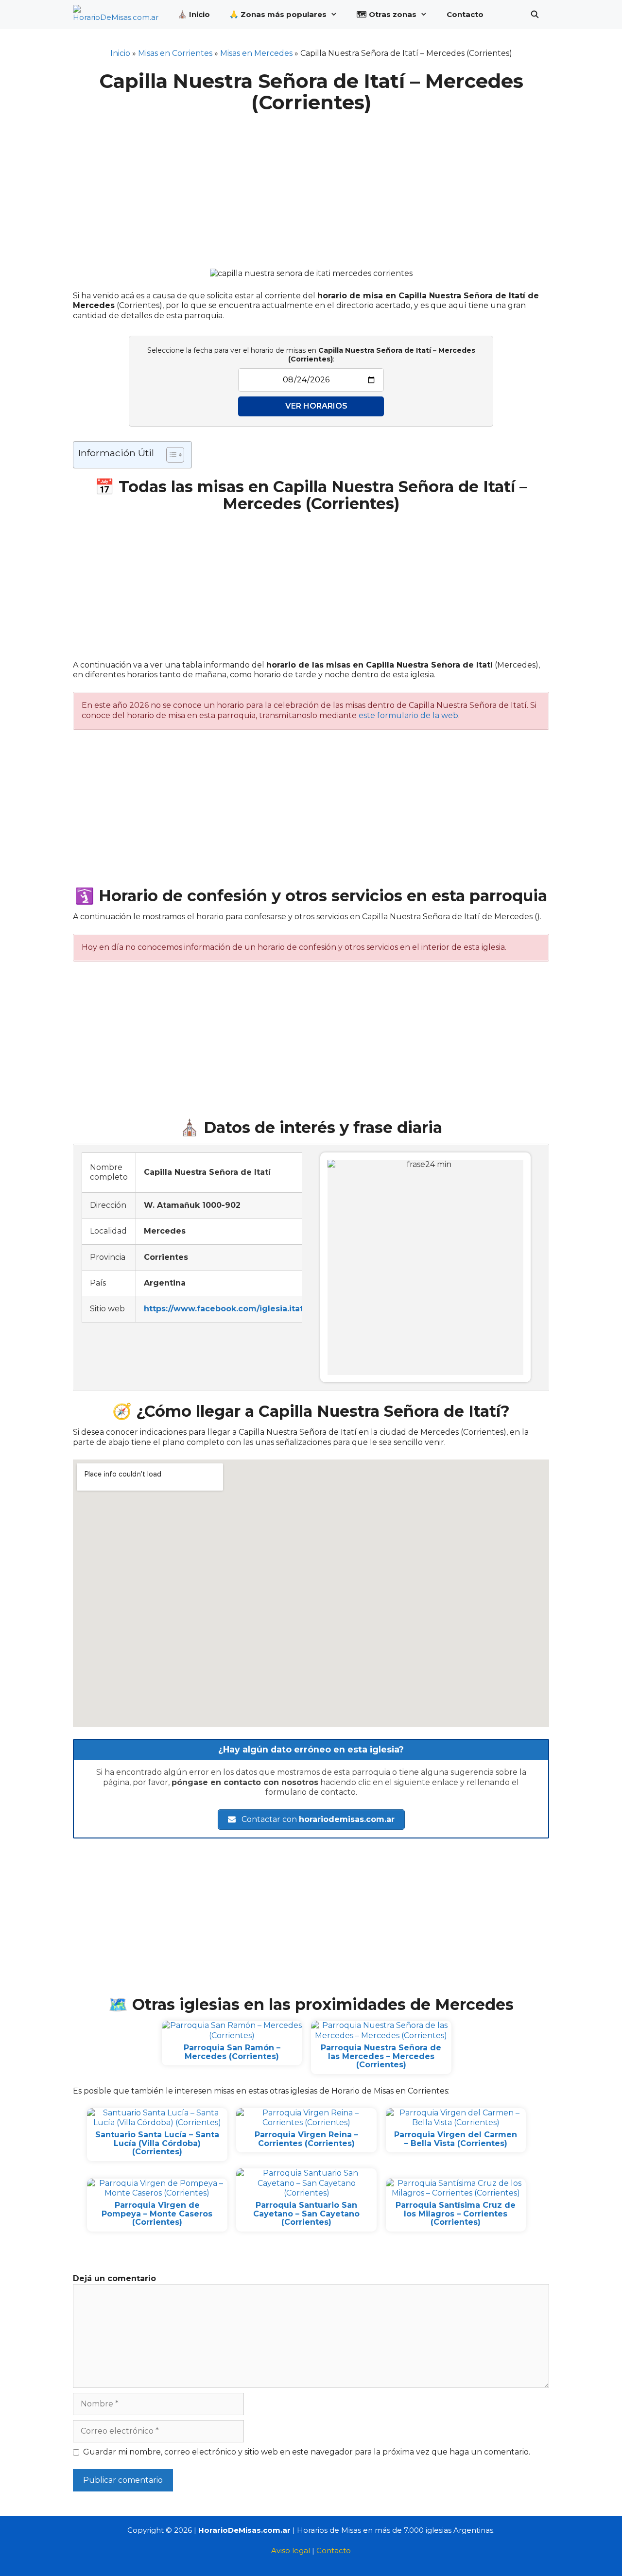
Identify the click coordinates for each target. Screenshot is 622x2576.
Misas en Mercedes (256, 53)
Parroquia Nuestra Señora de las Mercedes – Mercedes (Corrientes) (381, 2056)
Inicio (120, 53)
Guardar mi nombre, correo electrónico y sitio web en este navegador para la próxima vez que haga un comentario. (307, 2452)
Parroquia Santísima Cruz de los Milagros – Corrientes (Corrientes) (456, 2214)
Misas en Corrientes (175, 53)
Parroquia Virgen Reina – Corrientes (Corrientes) (306, 2139)
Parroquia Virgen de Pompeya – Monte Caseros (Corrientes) (157, 2214)
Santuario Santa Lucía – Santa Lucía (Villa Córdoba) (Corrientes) (157, 2143)
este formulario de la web (408, 715)
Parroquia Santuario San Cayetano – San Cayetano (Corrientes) (306, 2214)
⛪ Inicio (194, 14)
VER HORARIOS (316, 406)
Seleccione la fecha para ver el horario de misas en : (311, 355)
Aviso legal (291, 2550)
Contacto (465, 14)
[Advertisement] (311, 185)
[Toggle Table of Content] (170, 455)
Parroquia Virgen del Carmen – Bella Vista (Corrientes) (456, 2139)
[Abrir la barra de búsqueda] (535, 15)
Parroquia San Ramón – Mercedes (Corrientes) (232, 2052)
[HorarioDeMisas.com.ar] (118, 15)
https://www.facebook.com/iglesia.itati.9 (228, 1309)
